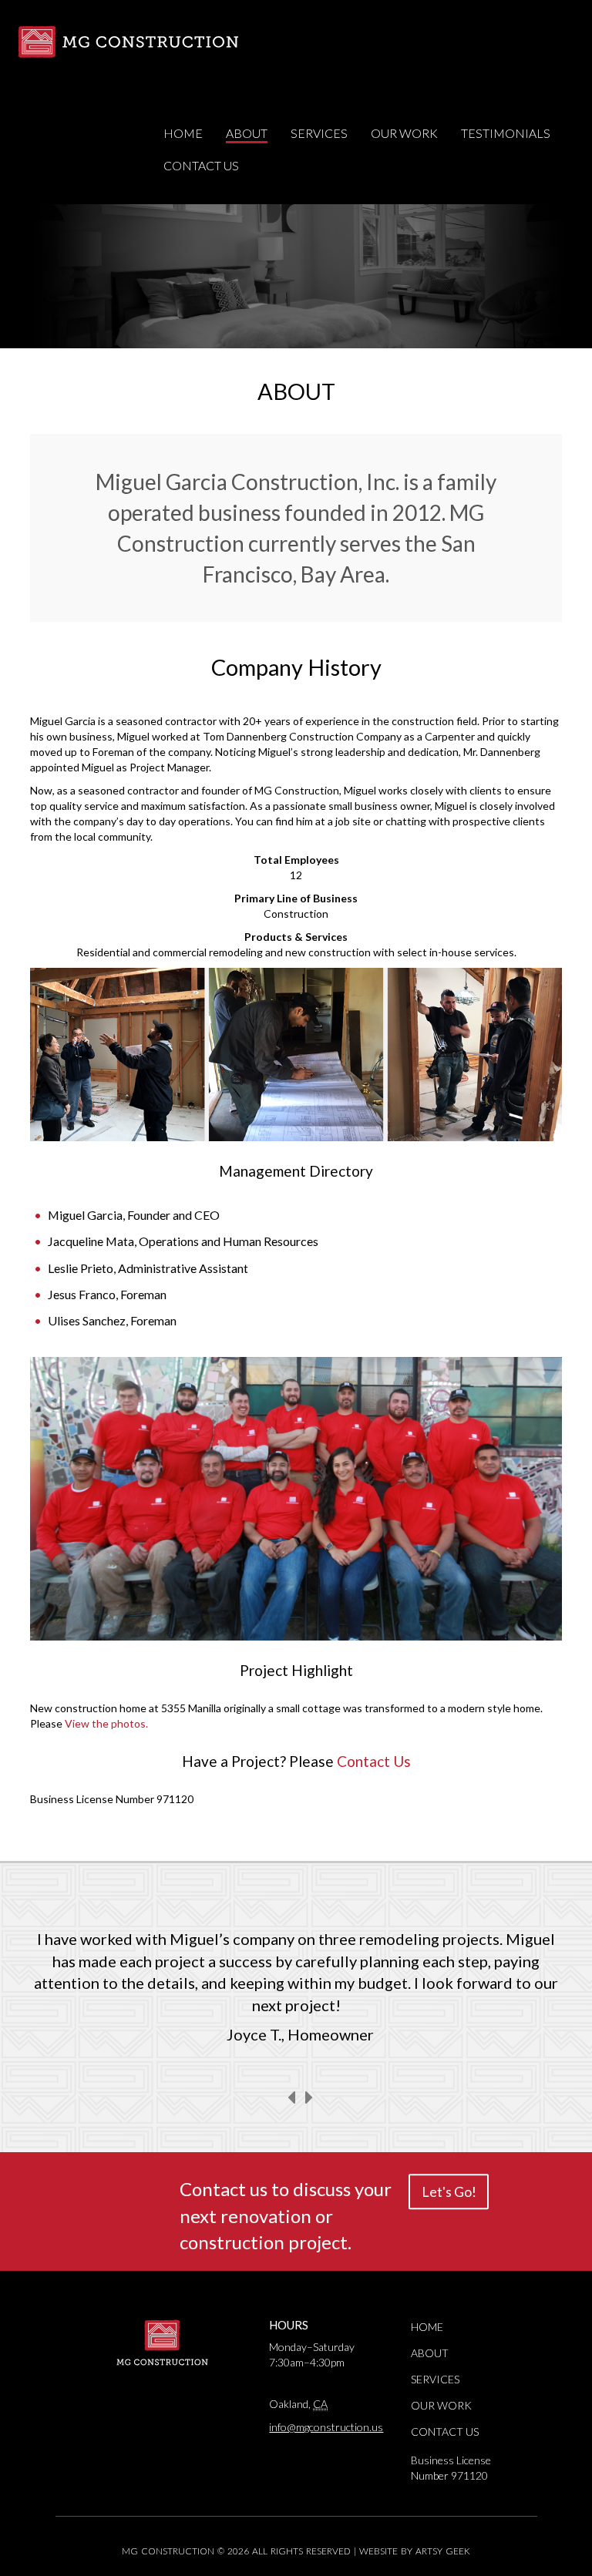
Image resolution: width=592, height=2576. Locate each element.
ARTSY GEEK (443, 2551)
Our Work (404, 133)
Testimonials (506, 133)
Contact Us (201, 165)
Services (319, 133)
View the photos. (106, 1723)
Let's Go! (449, 2192)
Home (183, 133)
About (247, 133)
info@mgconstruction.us (326, 2427)
